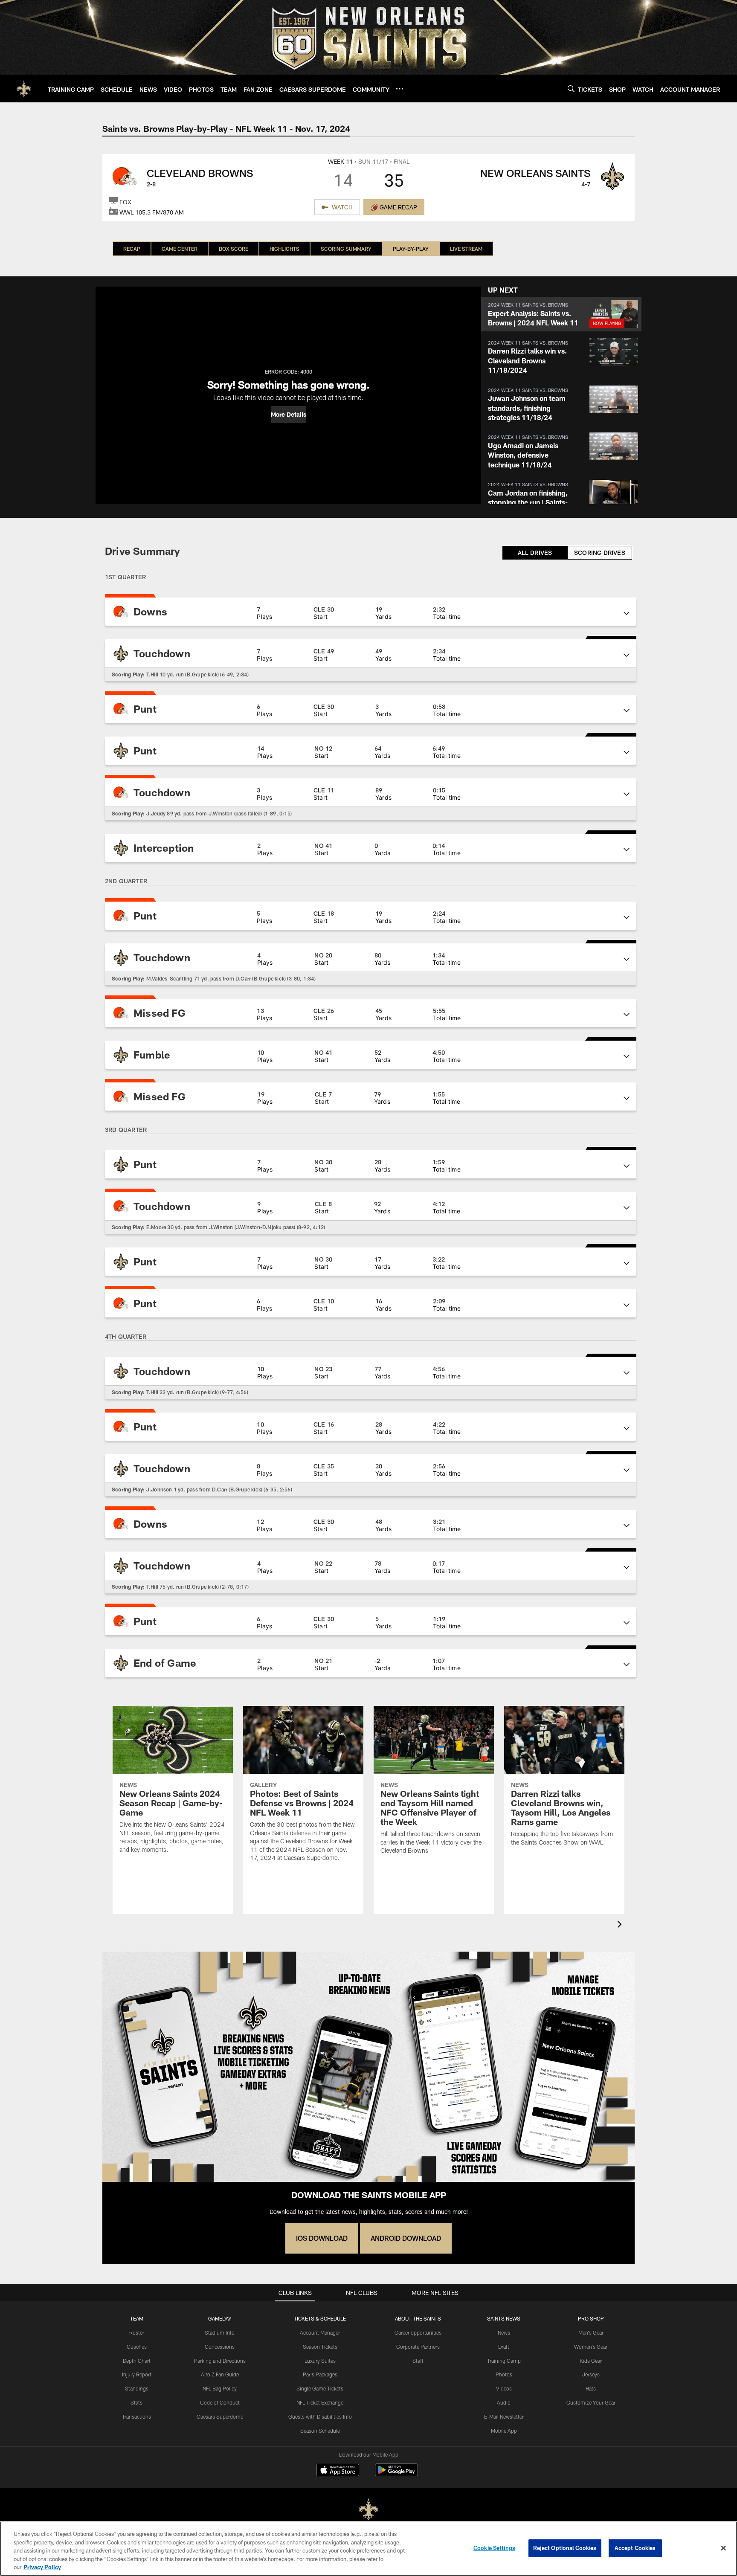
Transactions (136, 2416)
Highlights (284, 249)
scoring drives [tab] (600, 553)
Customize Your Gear (591, 2402)
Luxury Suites (320, 2361)
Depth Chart (137, 2361)
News (504, 2332)
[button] (289, 415)
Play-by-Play (411, 249)
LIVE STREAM (466, 249)
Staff (418, 2361)
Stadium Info (220, 2332)
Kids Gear (591, 2361)
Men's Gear (591, 2332)
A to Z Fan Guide (220, 2374)
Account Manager (320, 2332)
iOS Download (322, 2238)
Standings (137, 2388)
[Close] (723, 2548)
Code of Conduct (220, 2402)
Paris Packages (320, 2374)
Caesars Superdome (220, 2416)
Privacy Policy (42, 2567)
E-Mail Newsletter (504, 2416)
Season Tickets (320, 2347)
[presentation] (621, 1925)
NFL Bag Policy (220, 2388)
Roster (137, 2332)
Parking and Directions (220, 2361)
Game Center (180, 249)
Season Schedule (320, 2431)
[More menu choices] (400, 89)
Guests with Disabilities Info (320, 2416)
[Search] (571, 88)
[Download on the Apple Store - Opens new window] (338, 2471)
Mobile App (504, 2431)
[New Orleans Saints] (368, 2510)
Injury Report (137, 2374)
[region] (368, 2549)
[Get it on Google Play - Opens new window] (396, 2474)
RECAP (132, 249)
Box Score (234, 249)
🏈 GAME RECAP (394, 207)
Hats (591, 2388)
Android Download (406, 2238)
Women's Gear (591, 2347)
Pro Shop (591, 2318)
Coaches (137, 2347)
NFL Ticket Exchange (320, 2402)
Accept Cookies (635, 2548)
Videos (504, 2388)
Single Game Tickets (320, 2388)
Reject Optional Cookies (565, 2548)
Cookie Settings (494, 2548)
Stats (136, 2402)
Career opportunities (418, 2332)
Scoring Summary (346, 249)
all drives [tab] (535, 553)
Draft (504, 2347)
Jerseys (591, 2374)
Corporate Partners (418, 2347)
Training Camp (504, 2361)
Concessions (220, 2347)
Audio (504, 2402)
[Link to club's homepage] (24, 88)
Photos (504, 2374)
